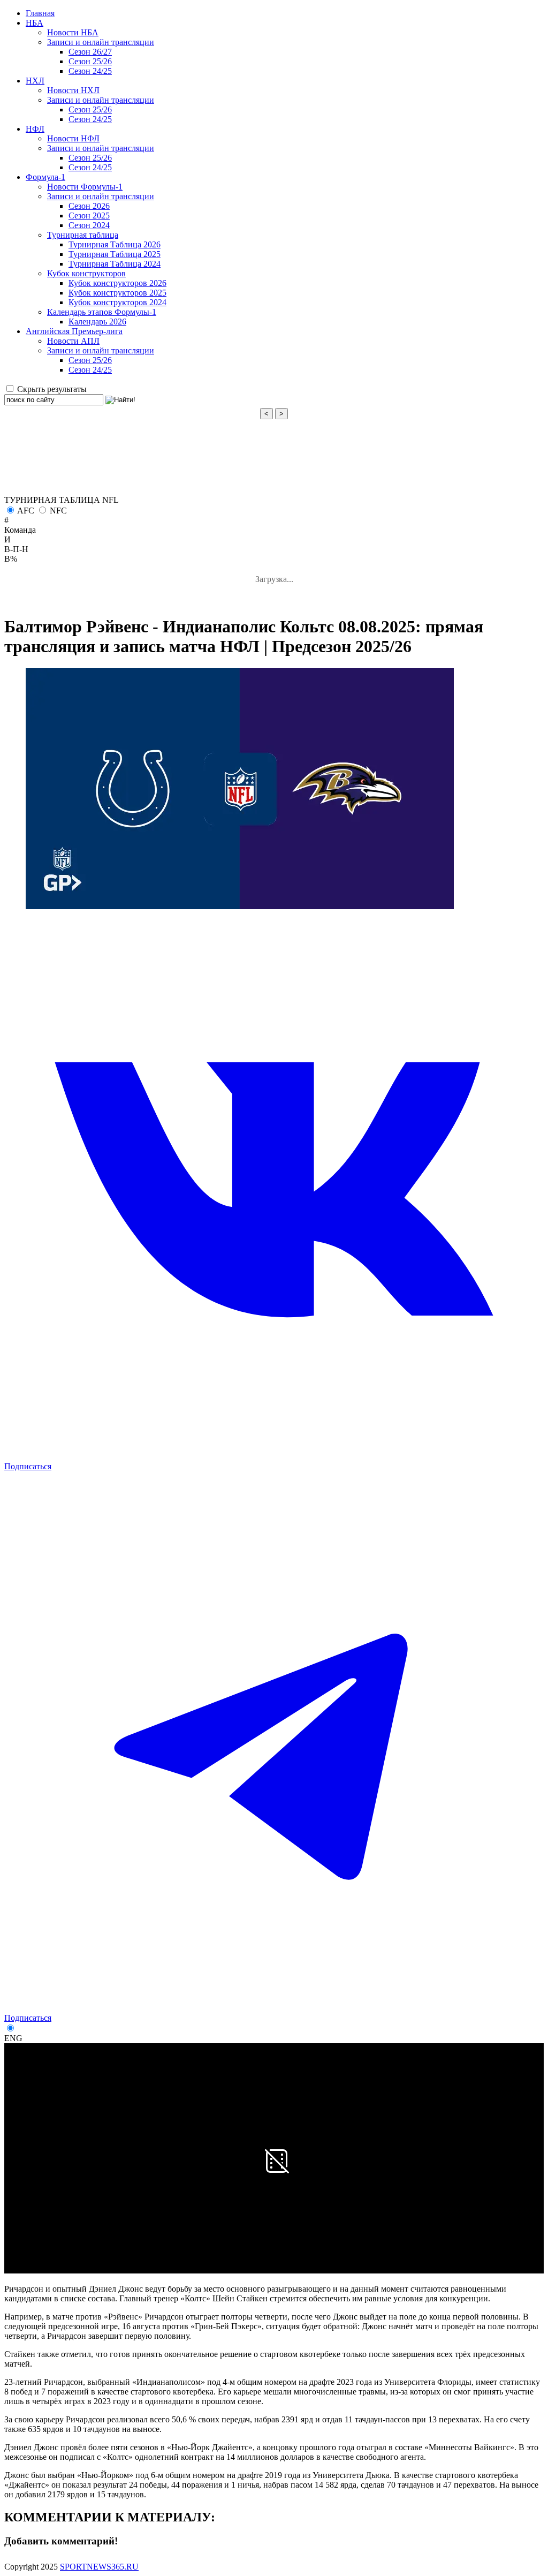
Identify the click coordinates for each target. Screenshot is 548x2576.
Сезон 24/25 (90, 71)
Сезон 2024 (89, 225)
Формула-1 (45, 177)
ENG (13, 2038)
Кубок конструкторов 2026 (117, 283)
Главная (40, 13)
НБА (35, 23)
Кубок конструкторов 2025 (117, 293)
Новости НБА (73, 32)
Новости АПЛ (73, 341)
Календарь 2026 (97, 322)
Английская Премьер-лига (74, 331)
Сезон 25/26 (90, 61)
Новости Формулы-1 (85, 187)
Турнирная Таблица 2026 (115, 244)
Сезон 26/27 (90, 52)
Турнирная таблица (83, 235)
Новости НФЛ (73, 138)
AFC (26, 511)
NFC (58, 511)
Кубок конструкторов (86, 273)
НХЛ (35, 81)
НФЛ (35, 129)
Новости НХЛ (73, 90)
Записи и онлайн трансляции (101, 42)
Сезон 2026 (89, 206)
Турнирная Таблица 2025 (115, 254)
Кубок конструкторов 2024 (117, 302)
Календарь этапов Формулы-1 (102, 312)
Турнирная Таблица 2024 (115, 264)
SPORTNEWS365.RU (99, 2567)
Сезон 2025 (89, 216)
